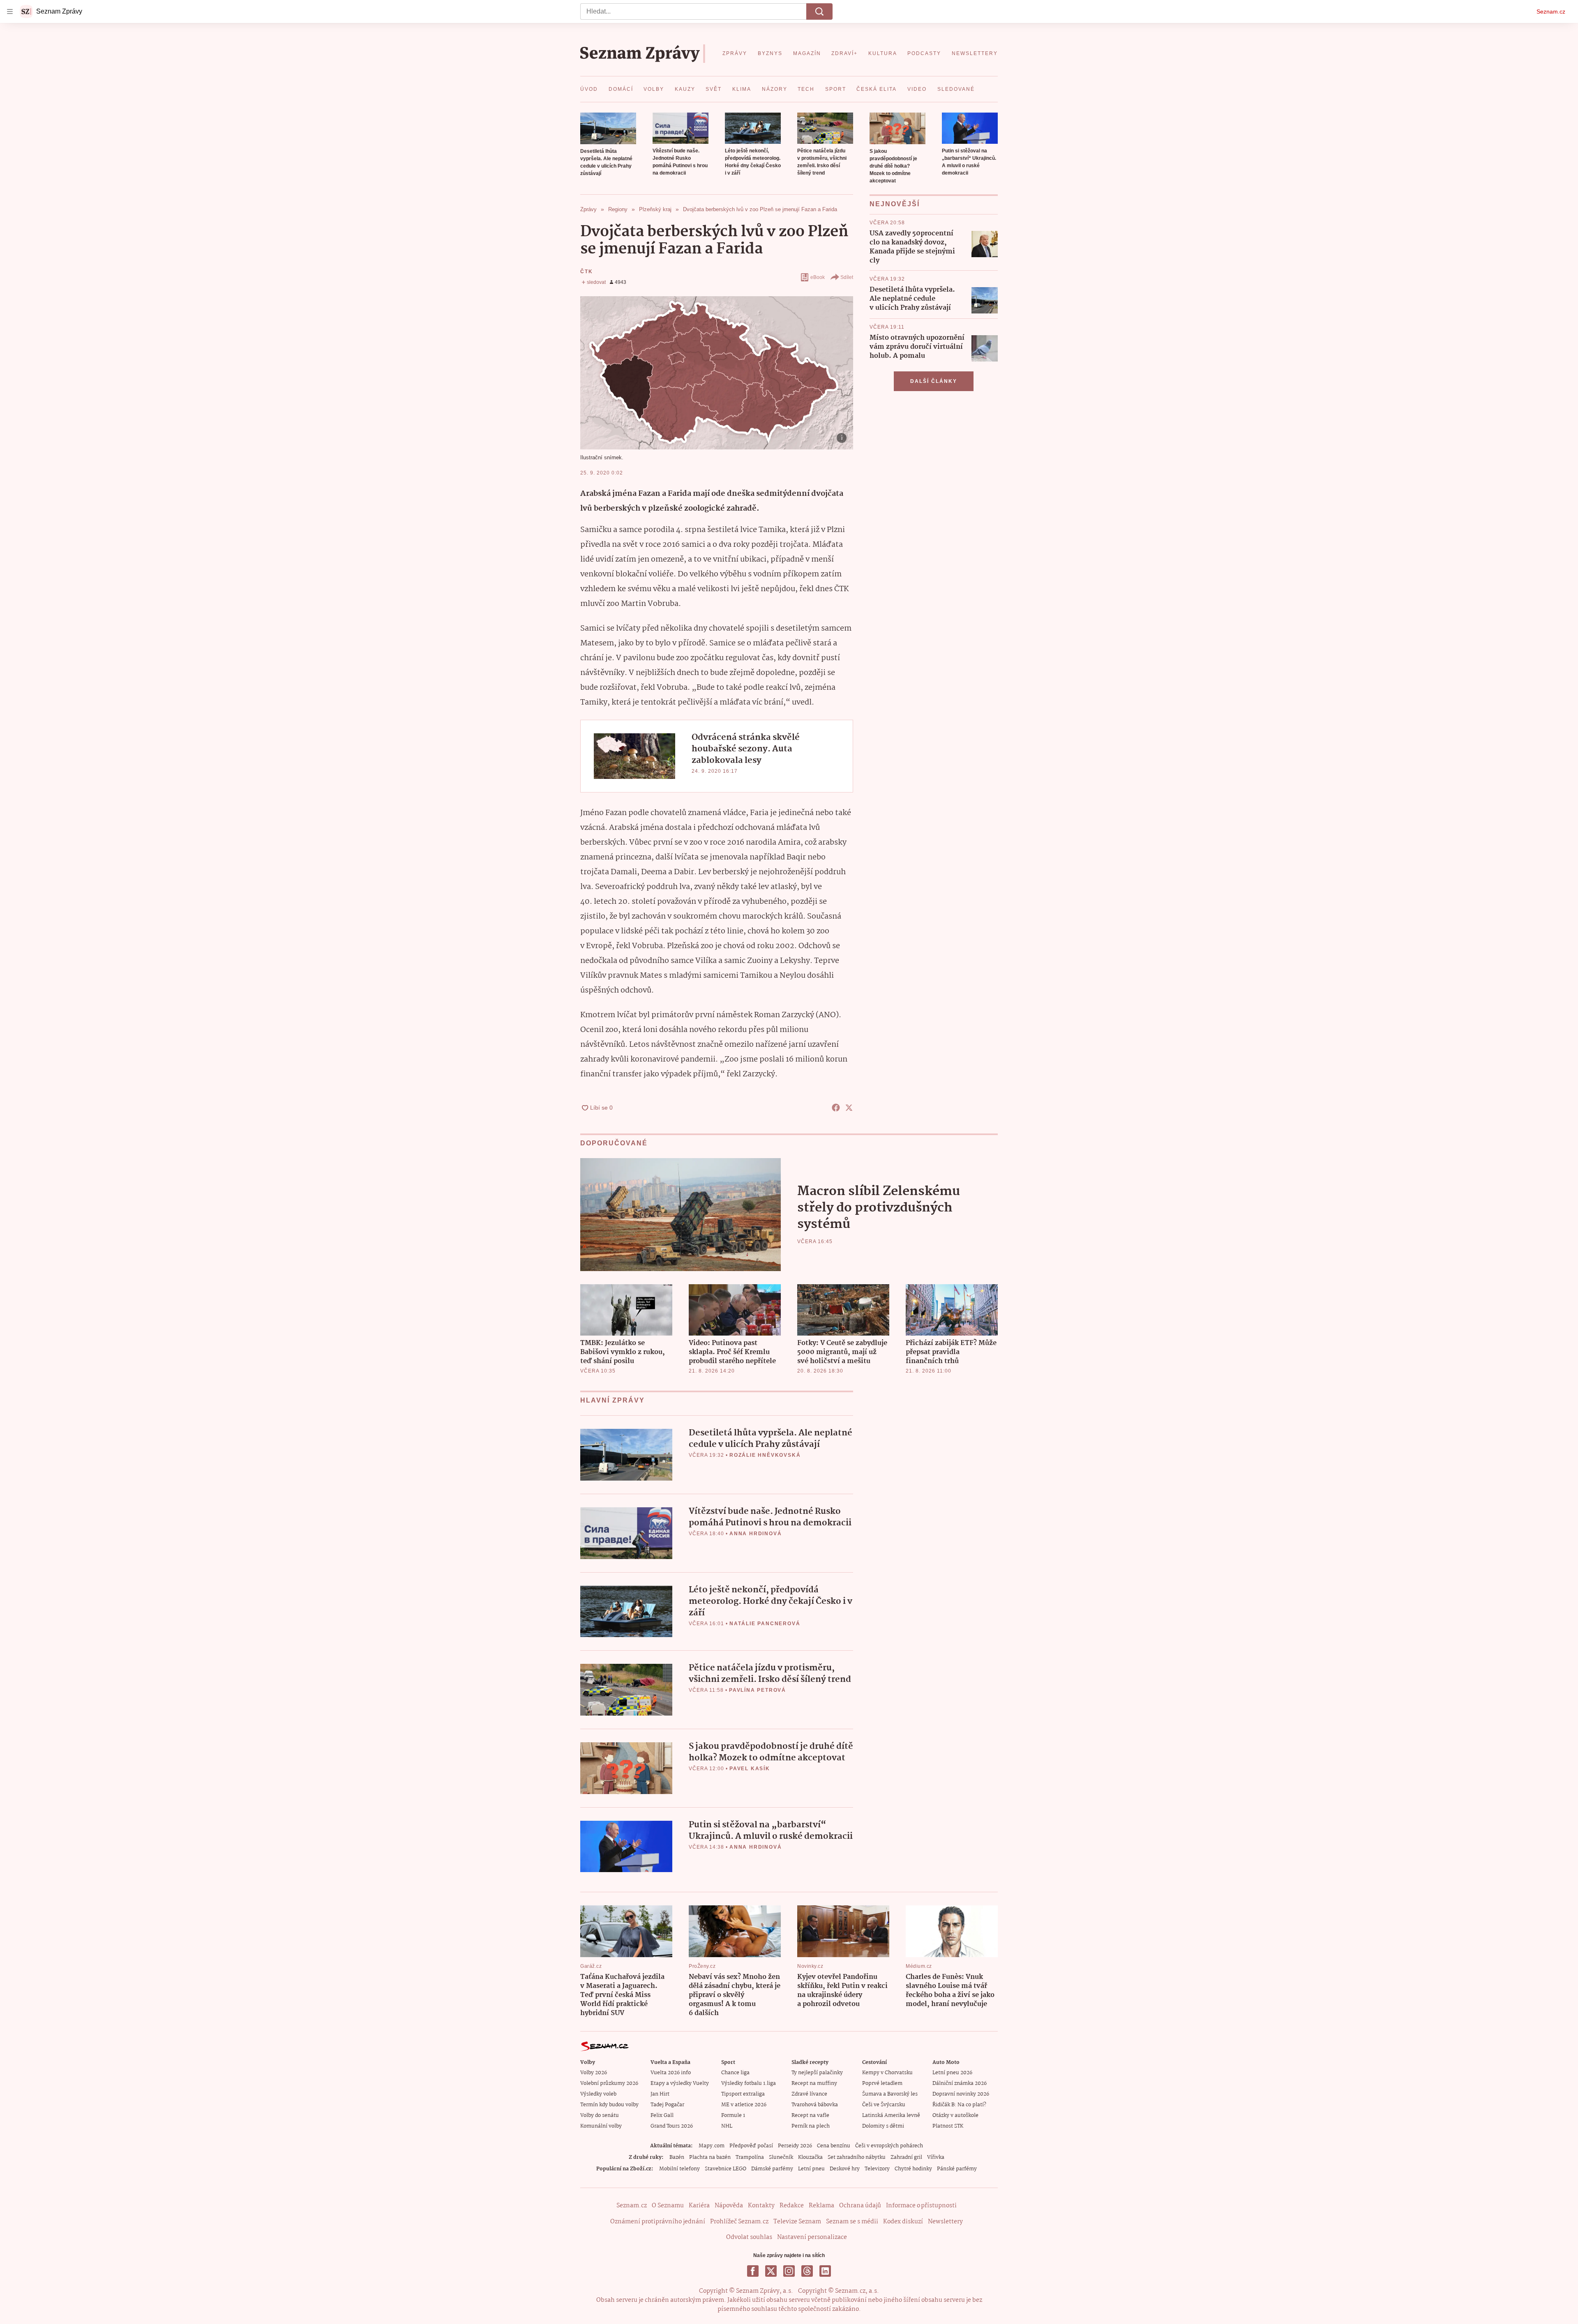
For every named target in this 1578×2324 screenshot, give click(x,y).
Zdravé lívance (809, 2094)
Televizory (877, 2169)
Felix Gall (662, 2116)
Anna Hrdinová (756, 1534)
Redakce (792, 2206)
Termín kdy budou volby (609, 2105)
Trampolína (750, 2157)
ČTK (586, 272)
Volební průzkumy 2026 (609, 2083)
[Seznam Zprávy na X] (771, 2271)
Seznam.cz (1551, 12)
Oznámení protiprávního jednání (658, 2222)
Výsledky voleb (598, 2094)
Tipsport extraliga (743, 2094)
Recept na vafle (810, 2116)
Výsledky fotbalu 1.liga (749, 2083)
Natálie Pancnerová (765, 1624)
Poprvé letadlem (882, 2083)
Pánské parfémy (957, 2169)
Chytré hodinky (913, 2169)
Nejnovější (895, 204)
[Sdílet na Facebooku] (836, 1108)
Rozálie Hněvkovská (765, 1455)
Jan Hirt (660, 2094)
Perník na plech (811, 2126)
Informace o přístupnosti (921, 2206)
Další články (934, 381)
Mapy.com (712, 2146)
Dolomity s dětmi (883, 2126)
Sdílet (847, 277)
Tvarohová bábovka (815, 2105)
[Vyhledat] (819, 12)
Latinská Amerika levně (891, 2116)
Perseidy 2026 (795, 2146)
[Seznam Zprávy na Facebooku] (753, 2271)
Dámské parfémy (772, 2169)
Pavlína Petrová (758, 1690)
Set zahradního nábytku (857, 2157)
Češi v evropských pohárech (889, 2146)
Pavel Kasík (750, 1769)
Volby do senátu (600, 2116)
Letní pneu (811, 2169)
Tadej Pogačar (667, 2105)
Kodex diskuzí (903, 2222)
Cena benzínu (834, 2146)
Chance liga (735, 2073)
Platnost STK (948, 2126)
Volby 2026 (594, 2073)
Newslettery (945, 2222)
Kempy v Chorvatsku (887, 2073)
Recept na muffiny (814, 2083)
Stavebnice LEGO (726, 2169)
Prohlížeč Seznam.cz (739, 2222)
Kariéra (699, 2206)
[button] (608, 128)
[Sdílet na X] (849, 1108)
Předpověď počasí (751, 2146)
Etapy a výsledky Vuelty (680, 2083)
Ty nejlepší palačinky (817, 2073)
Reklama (821, 2206)
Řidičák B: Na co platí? (959, 2105)
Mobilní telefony (679, 2169)
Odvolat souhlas (749, 2237)
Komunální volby (601, 2126)
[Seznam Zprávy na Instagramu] (789, 2271)
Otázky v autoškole (955, 2116)
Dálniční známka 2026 (960, 2083)
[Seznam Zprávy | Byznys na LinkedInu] (825, 2271)
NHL (727, 2126)
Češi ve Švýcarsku (884, 2105)
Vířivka (936, 2157)
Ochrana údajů (860, 2206)
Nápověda (729, 2206)
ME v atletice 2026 (744, 2105)
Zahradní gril (906, 2157)
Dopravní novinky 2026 (961, 2094)
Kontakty (761, 2206)
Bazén (677, 2157)
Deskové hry (845, 2169)
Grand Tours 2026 (672, 2126)
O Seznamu (668, 2206)
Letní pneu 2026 (952, 2073)
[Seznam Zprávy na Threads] (807, 2271)
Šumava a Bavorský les (890, 2094)
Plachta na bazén (710, 2157)
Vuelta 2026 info (671, 2073)
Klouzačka (810, 2157)
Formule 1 (733, 2116)
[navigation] (10, 12)
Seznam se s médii (852, 2222)
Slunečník (781, 2157)
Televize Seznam (797, 2222)
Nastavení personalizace (812, 2237)
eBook (818, 277)
